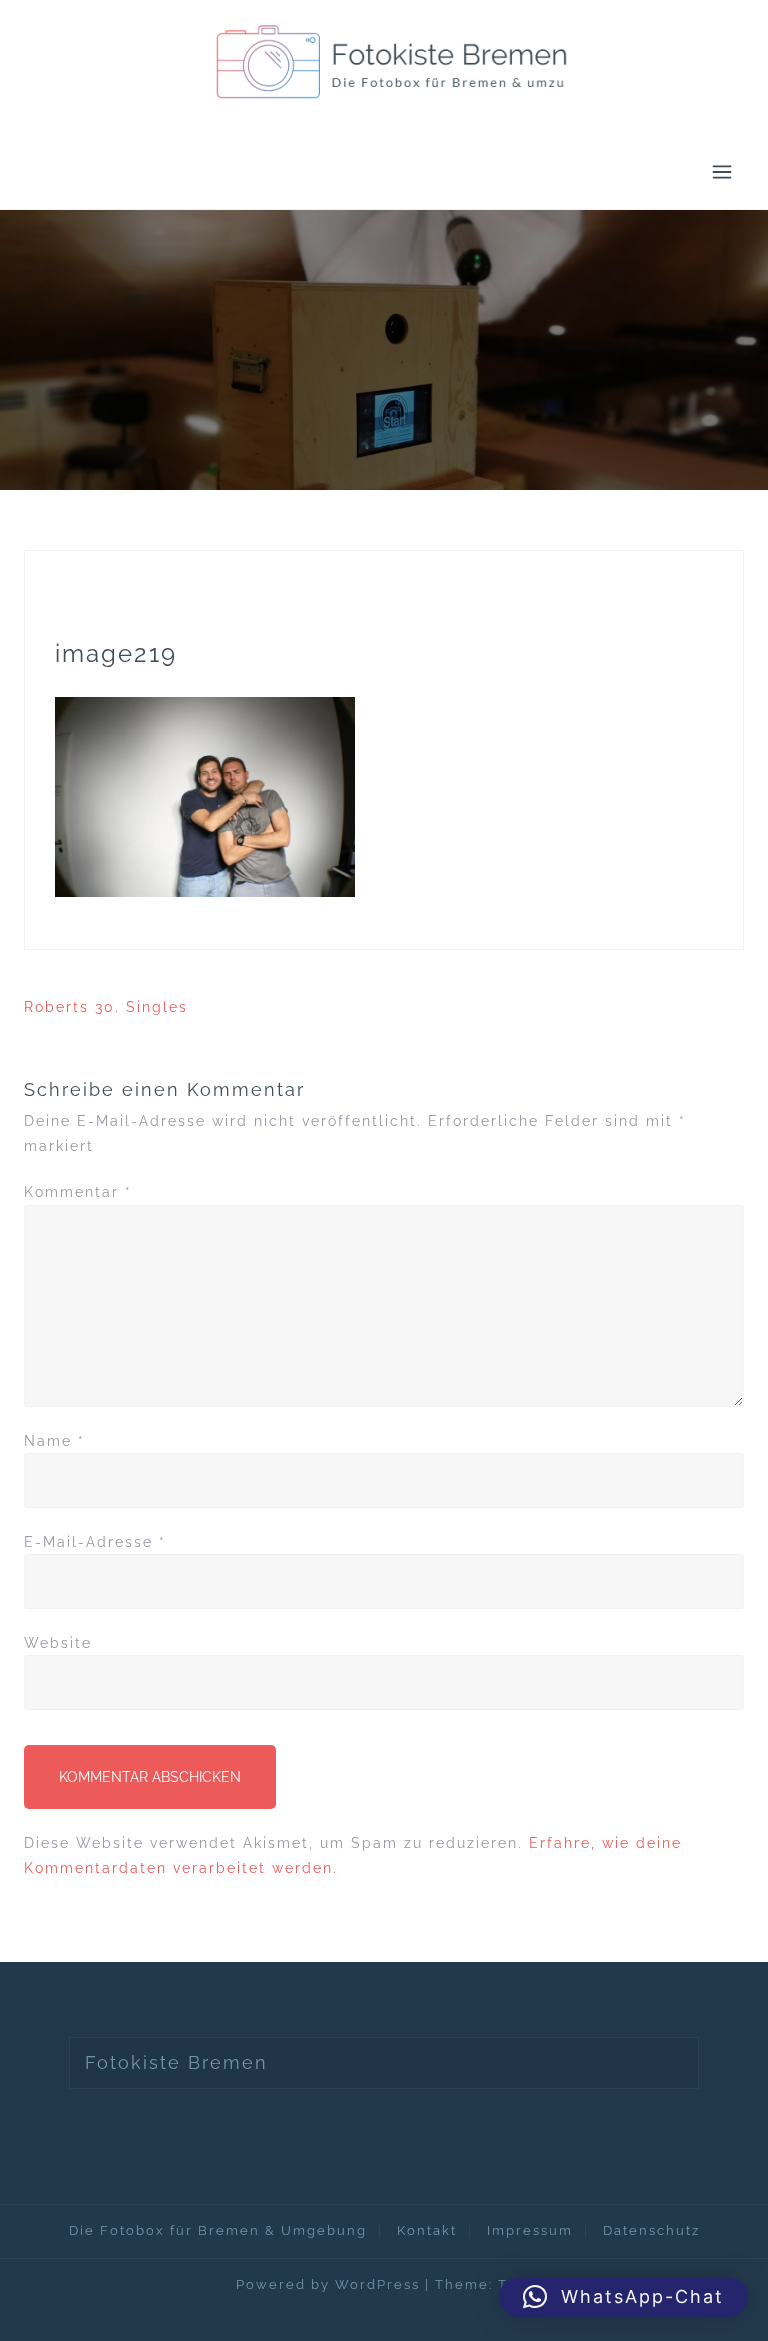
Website (58, 1643)
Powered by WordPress (328, 2284)
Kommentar (78, 1192)
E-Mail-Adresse (95, 1542)
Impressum (530, 2230)
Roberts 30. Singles (106, 1007)
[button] (623, 2297)
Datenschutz (651, 2230)
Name (54, 1441)
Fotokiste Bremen (176, 2062)
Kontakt (427, 2230)
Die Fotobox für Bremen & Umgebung (218, 2230)
